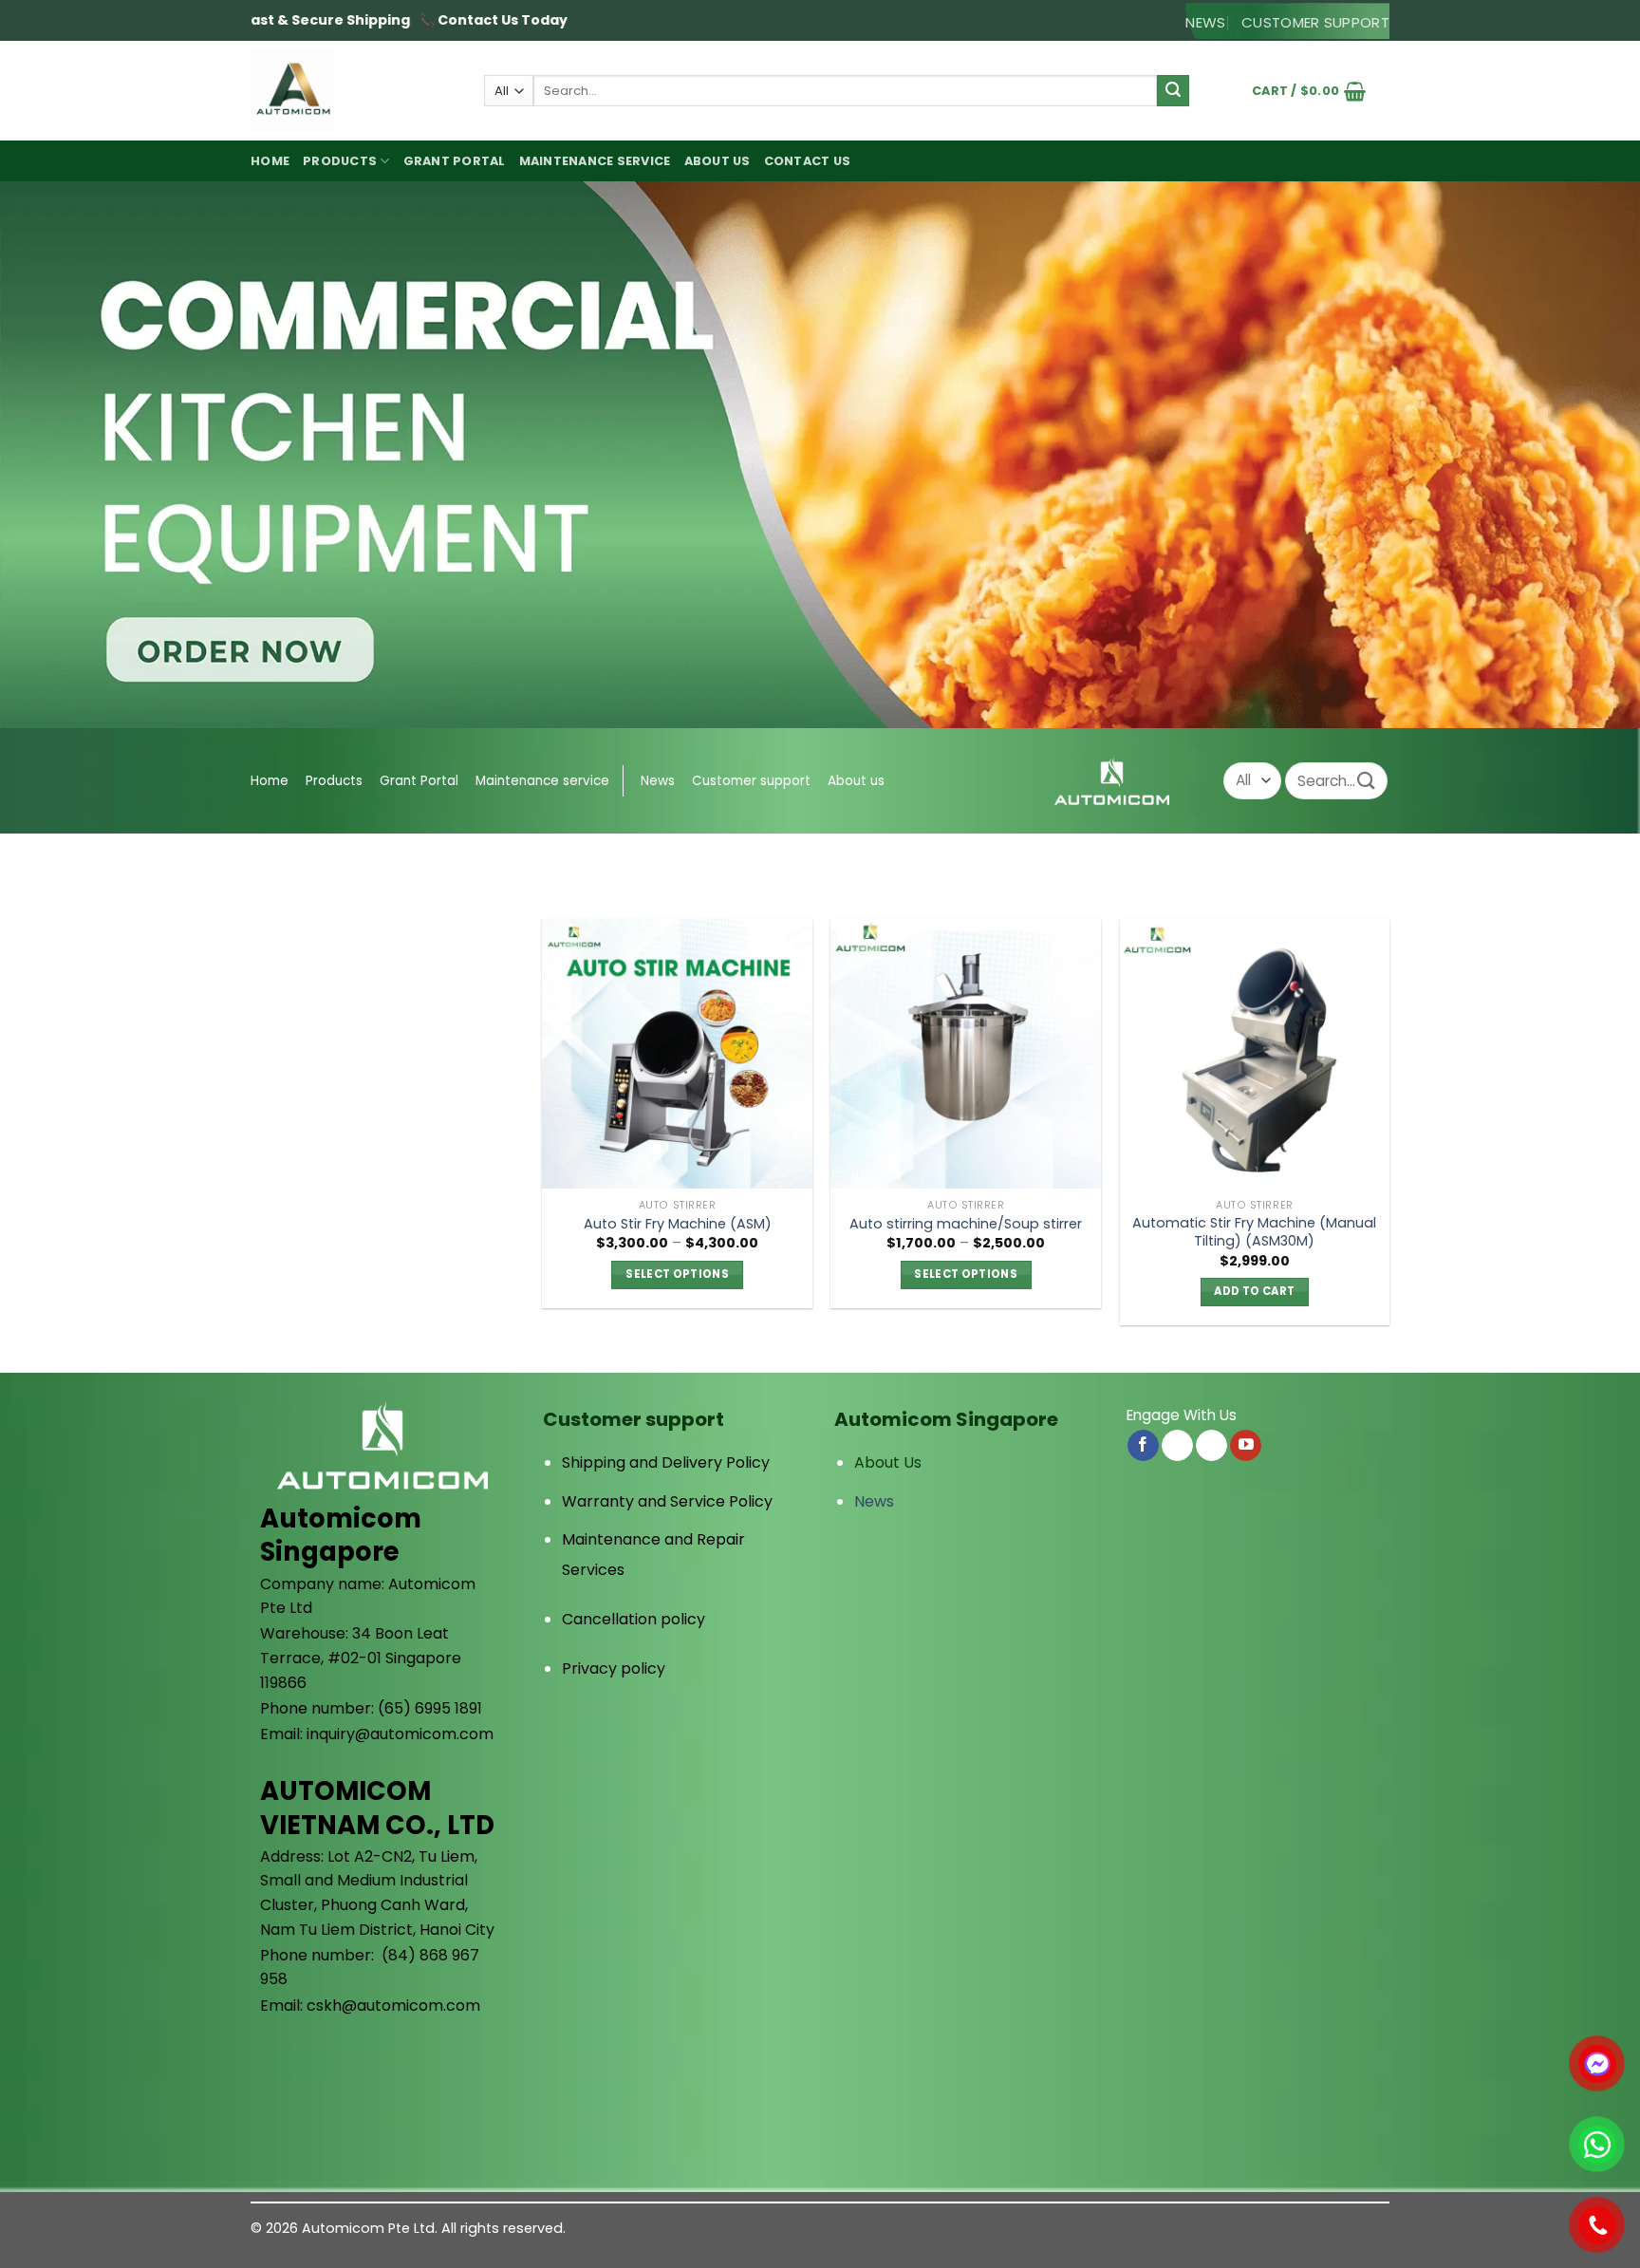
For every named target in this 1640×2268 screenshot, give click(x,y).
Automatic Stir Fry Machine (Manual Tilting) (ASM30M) (1254, 1232)
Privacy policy (614, 1668)
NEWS (1205, 22)
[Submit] (1173, 91)
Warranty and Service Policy (667, 1501)
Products (340, 161)
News (658, 781)
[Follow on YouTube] (1246, 1446)
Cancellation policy (634, 1619)
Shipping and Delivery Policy (666, 1462)
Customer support (751, 781)
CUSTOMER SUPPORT (1315, 22)
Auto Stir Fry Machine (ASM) (678, 1224)
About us (717, 161)
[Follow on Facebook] (1143, 1446)
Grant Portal (455, 161)
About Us (888, 1462)
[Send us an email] (1177, 1446)
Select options (677, 1274)
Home (270, 161)
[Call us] (1211, 1446)
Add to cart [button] (1254, 1291)
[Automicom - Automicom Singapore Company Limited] (353, 91)
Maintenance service (595, 161)
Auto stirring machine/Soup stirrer (966, 1224)
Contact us (808, 161)
